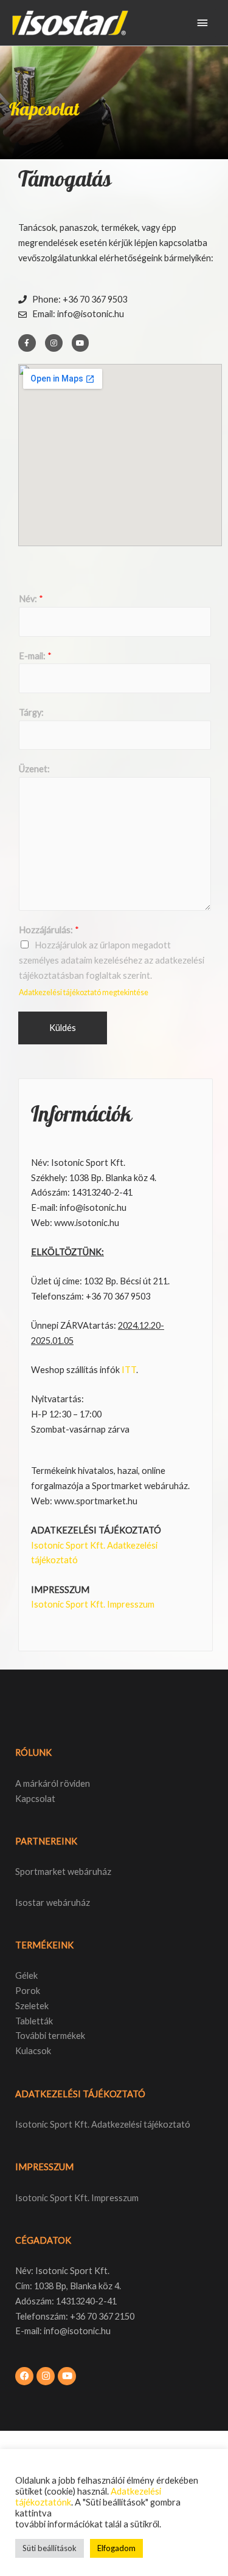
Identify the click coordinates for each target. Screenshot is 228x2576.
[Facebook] (24, 2376)
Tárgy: (31, 712)
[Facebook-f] (27, 343)
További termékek (50, 2036)
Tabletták (34, 2021)
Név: (31, 599)
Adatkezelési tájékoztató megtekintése (84, 992)
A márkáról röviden (53, 1783)
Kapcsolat (35, 1799)
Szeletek (32, 2006)
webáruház (67, 1903)
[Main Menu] (202, 23)
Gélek (26, 1975)
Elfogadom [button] (116, 2548)
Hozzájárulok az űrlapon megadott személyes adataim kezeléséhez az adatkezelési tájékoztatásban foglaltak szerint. (112, 960)
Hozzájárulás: (49, 930)
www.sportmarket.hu (96, 1501)
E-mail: (35, 656)
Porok (28, 1991)
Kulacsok (33, 2051)
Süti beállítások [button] (50, 2548)
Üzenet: (34, 769)
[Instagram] (54, 343)
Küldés (63, 1028)
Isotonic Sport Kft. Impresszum (93, 1604)
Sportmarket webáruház (63, 1872)
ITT (129, 1370)
